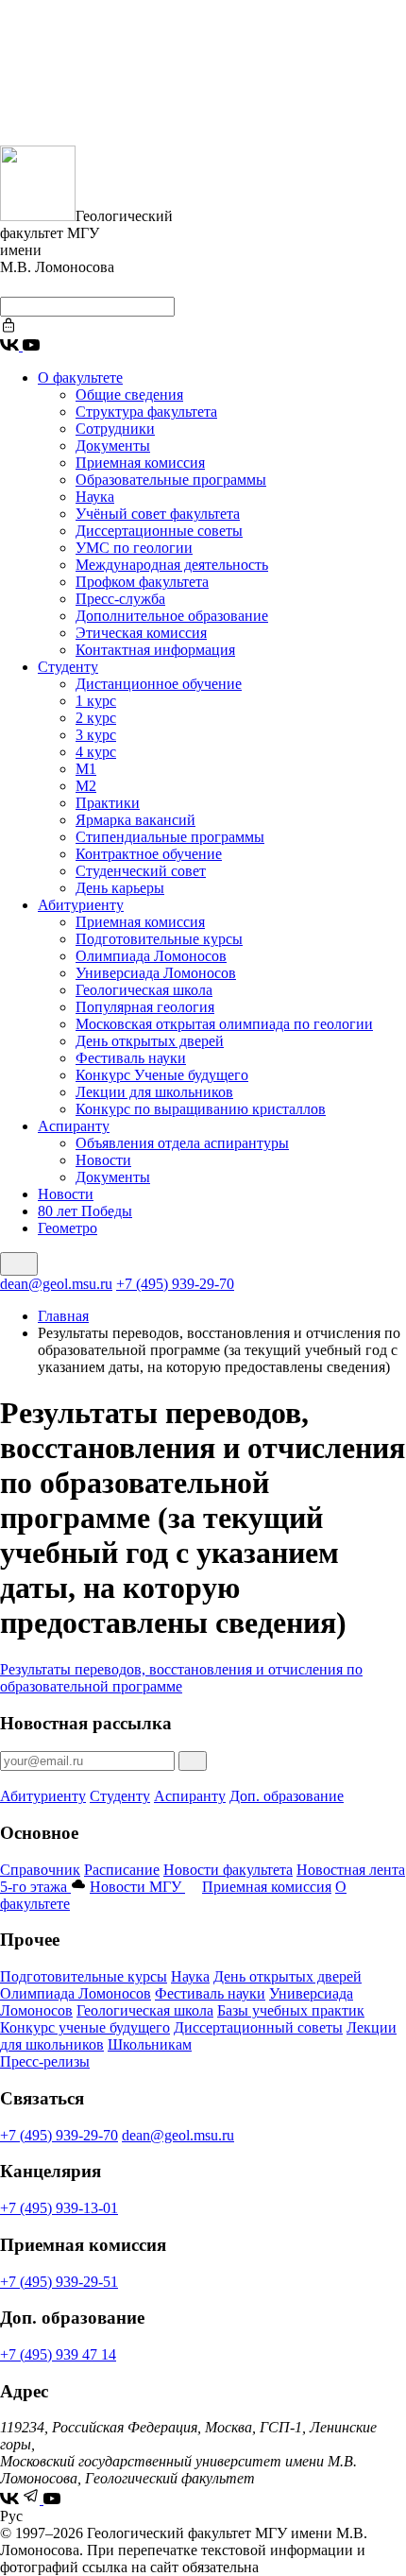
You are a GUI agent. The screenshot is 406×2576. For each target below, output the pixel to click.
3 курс (96, 735)
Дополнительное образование (172, 616)
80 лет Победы (85, 1211)
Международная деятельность (172, 565)
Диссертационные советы (159, 531)
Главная (63, 1316)
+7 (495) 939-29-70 (175, 1284)
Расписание (122, 1870)
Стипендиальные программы (170, 837)
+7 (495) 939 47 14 (58, 2354)
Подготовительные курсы (159, 939)
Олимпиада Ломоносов (151, 956)
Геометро (68, 1228)
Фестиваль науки (131, 1058)
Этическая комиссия (141, 633)
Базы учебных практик (291, 2010)
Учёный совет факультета (158, 514)
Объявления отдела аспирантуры (182, 1143)
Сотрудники (115, 429)
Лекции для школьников (154, 1092)
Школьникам (150, 2044)
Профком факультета (142, 582)
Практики (108, 803)
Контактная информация (155, 650)
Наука (95, 497)
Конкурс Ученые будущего (162, 1075)
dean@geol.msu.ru (56, 1284)
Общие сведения (129, 395)
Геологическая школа (144, 990)
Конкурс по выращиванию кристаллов (201, 1109)
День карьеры (120, 888)
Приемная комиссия (140, 463)
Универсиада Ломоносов (156, 973)
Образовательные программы (171, 480)
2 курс (96, 718)
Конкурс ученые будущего (85, 2027)
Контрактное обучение (149, 854)
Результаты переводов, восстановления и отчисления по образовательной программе (181, 1678)
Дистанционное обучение (159, 684)
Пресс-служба (120, 599)
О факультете (80, 378)
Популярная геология (145, 1007)
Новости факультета (228, 1870)
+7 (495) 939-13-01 (59, 2208)
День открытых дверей (150, 1041)
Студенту (68, 667)
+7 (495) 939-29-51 (59, 2282)
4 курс (96, 752)
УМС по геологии (134, 548)
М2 (86, 786)
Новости (103, 1160)
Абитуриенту (81, 905)
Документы (113, 446)
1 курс (96, 701)
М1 (86, 769)
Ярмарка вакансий (135, 820)
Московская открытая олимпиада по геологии (224, 1024)
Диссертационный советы (258, 2027)
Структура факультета (146, 412)
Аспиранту (74, 1126)
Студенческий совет (141, 871)
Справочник (40, 1870)
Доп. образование (287, 1796)
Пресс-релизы (45, 2061)
